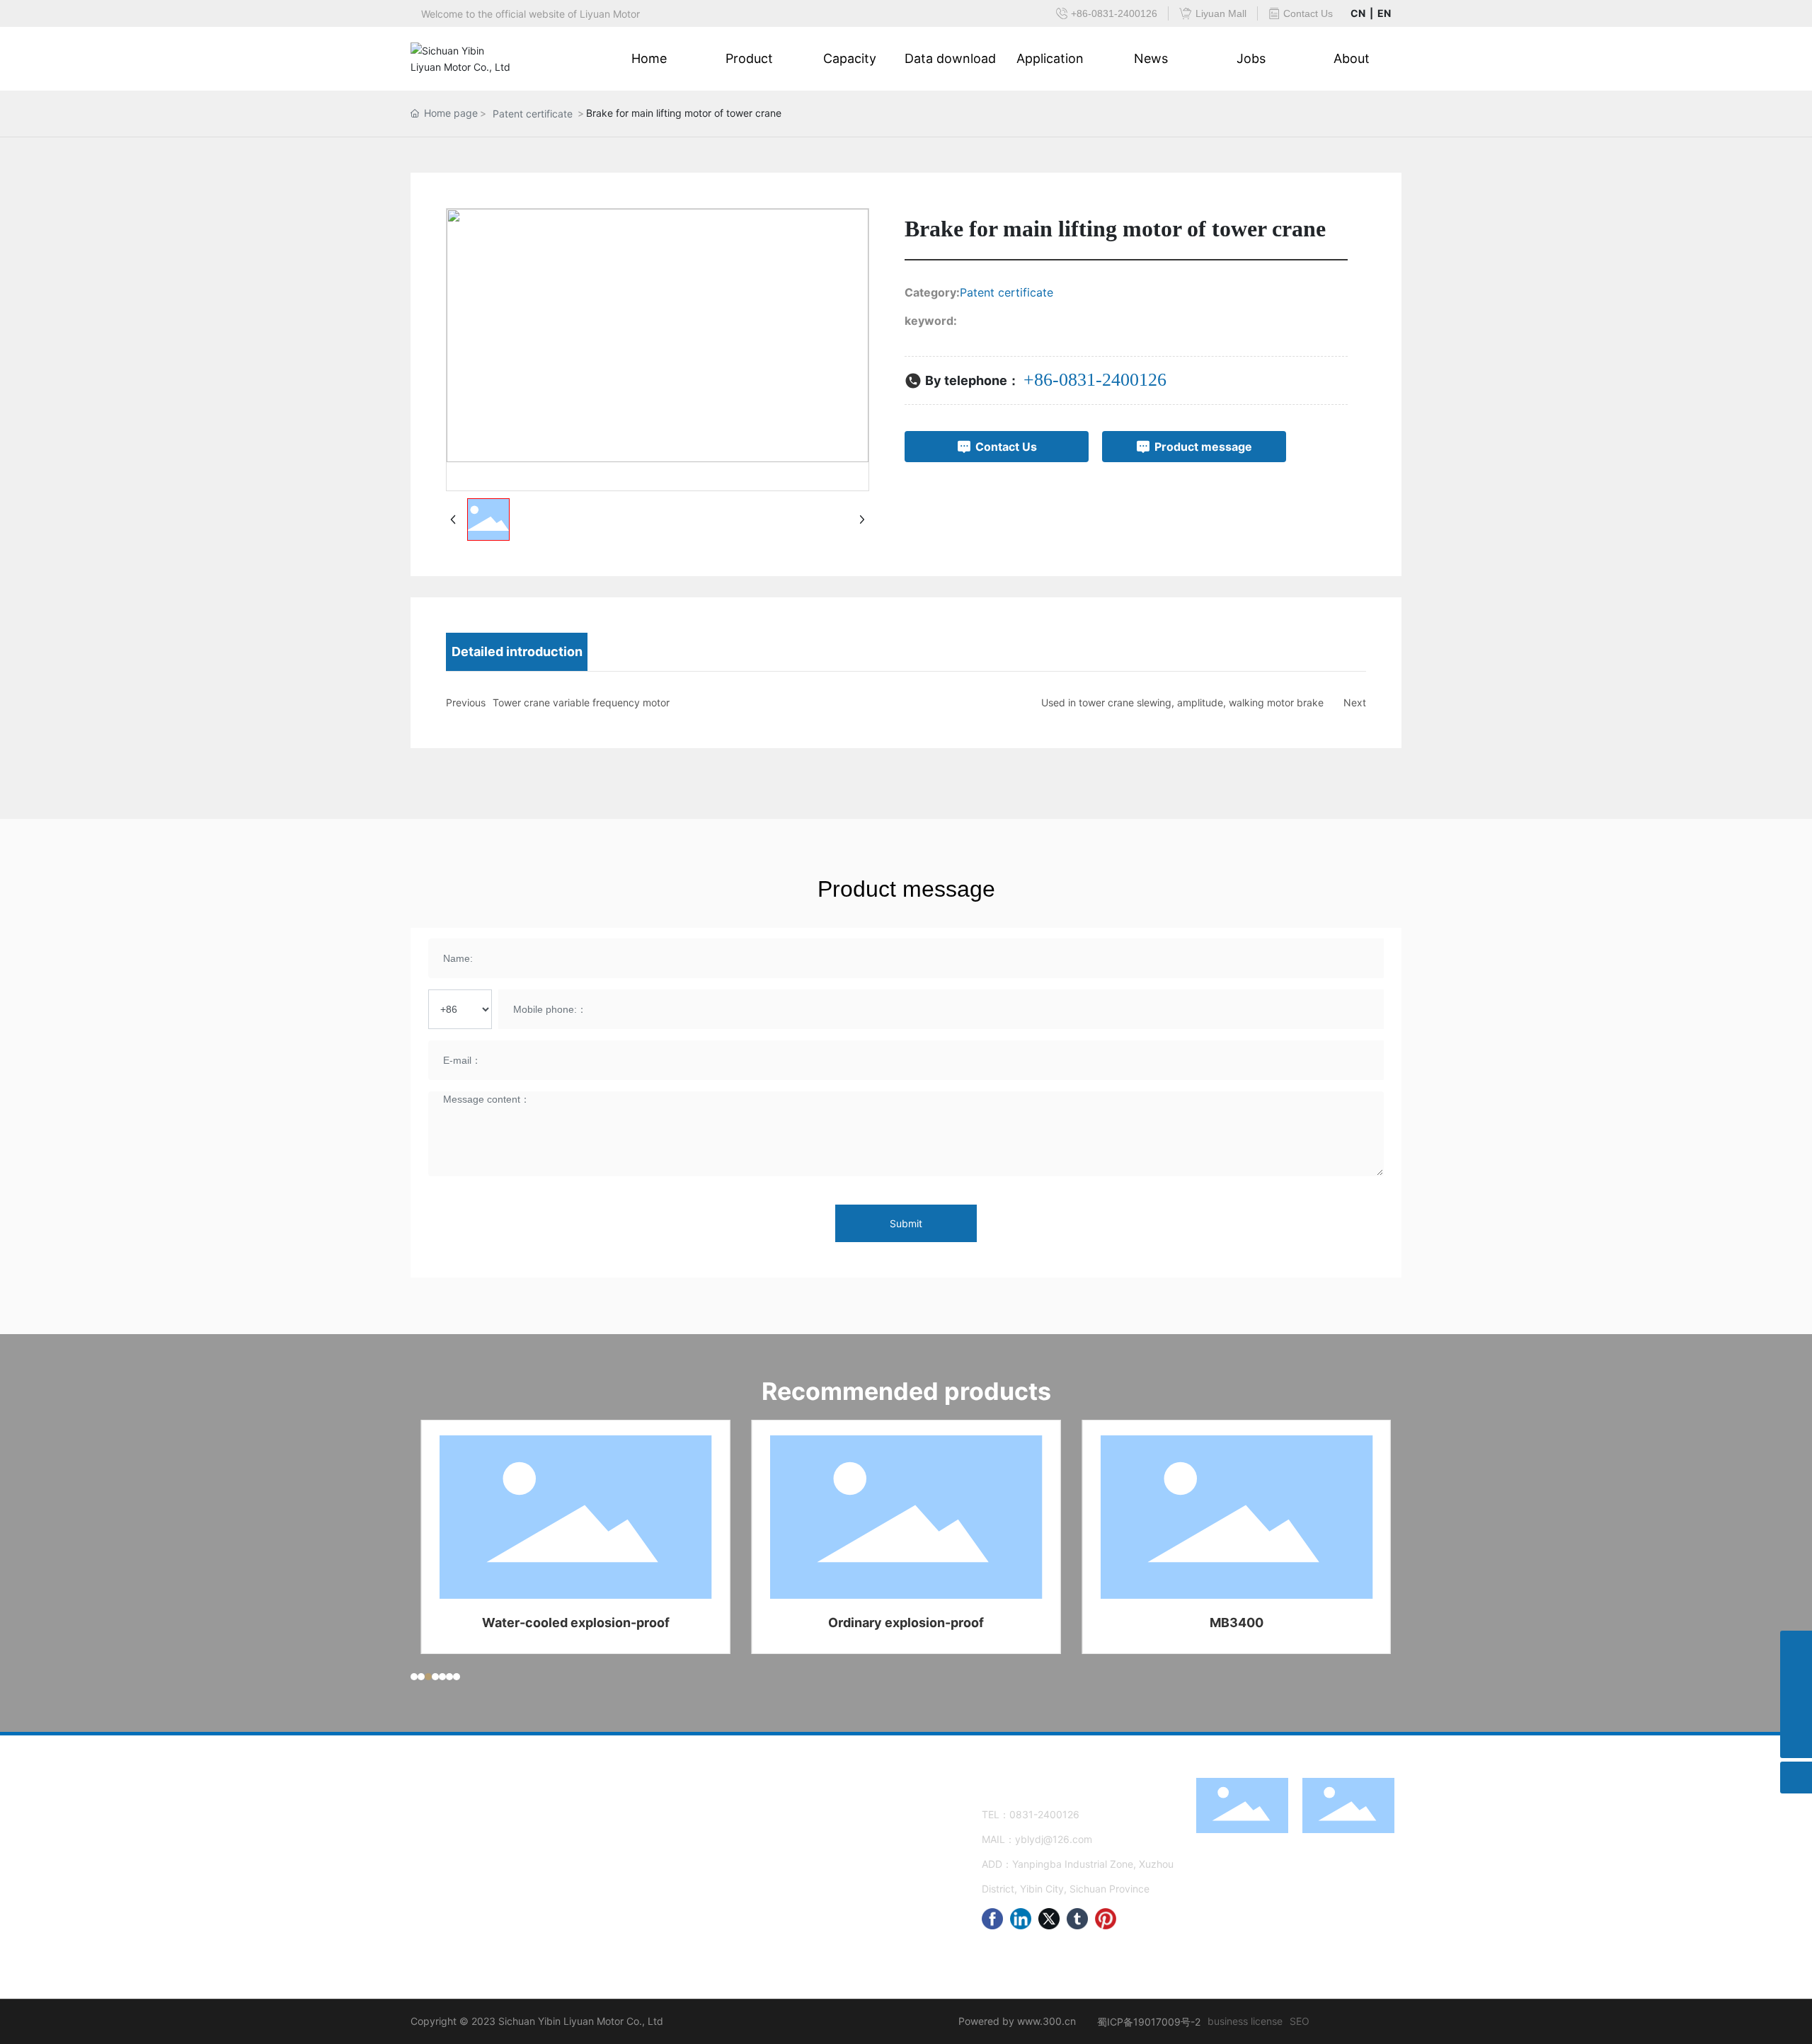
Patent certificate (533, 114)
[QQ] (1796, 1710)
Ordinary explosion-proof (906, 1623)
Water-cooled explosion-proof (576, 1623)
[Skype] (1796, 1647)
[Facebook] (992, 1919)
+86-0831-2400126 (1095, 380)
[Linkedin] (1021, 1919)
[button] (414, 1677)
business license (1245, 2021)
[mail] (1796, 1678)
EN (1384, 13)
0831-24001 (1038, 1814)
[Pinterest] (1106, 1919)
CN (1358, 13)
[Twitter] (1049, 1919)
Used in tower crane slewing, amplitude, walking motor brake (1182, 702)
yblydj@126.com (1054, 1839)
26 (1073, 1814)
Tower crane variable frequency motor (581, 702)
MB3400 (1237, 1623)
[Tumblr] (1077, 1919)
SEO (1300, 2021)
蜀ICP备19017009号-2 (1149, 2022)
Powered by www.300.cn (1017, 2021)
